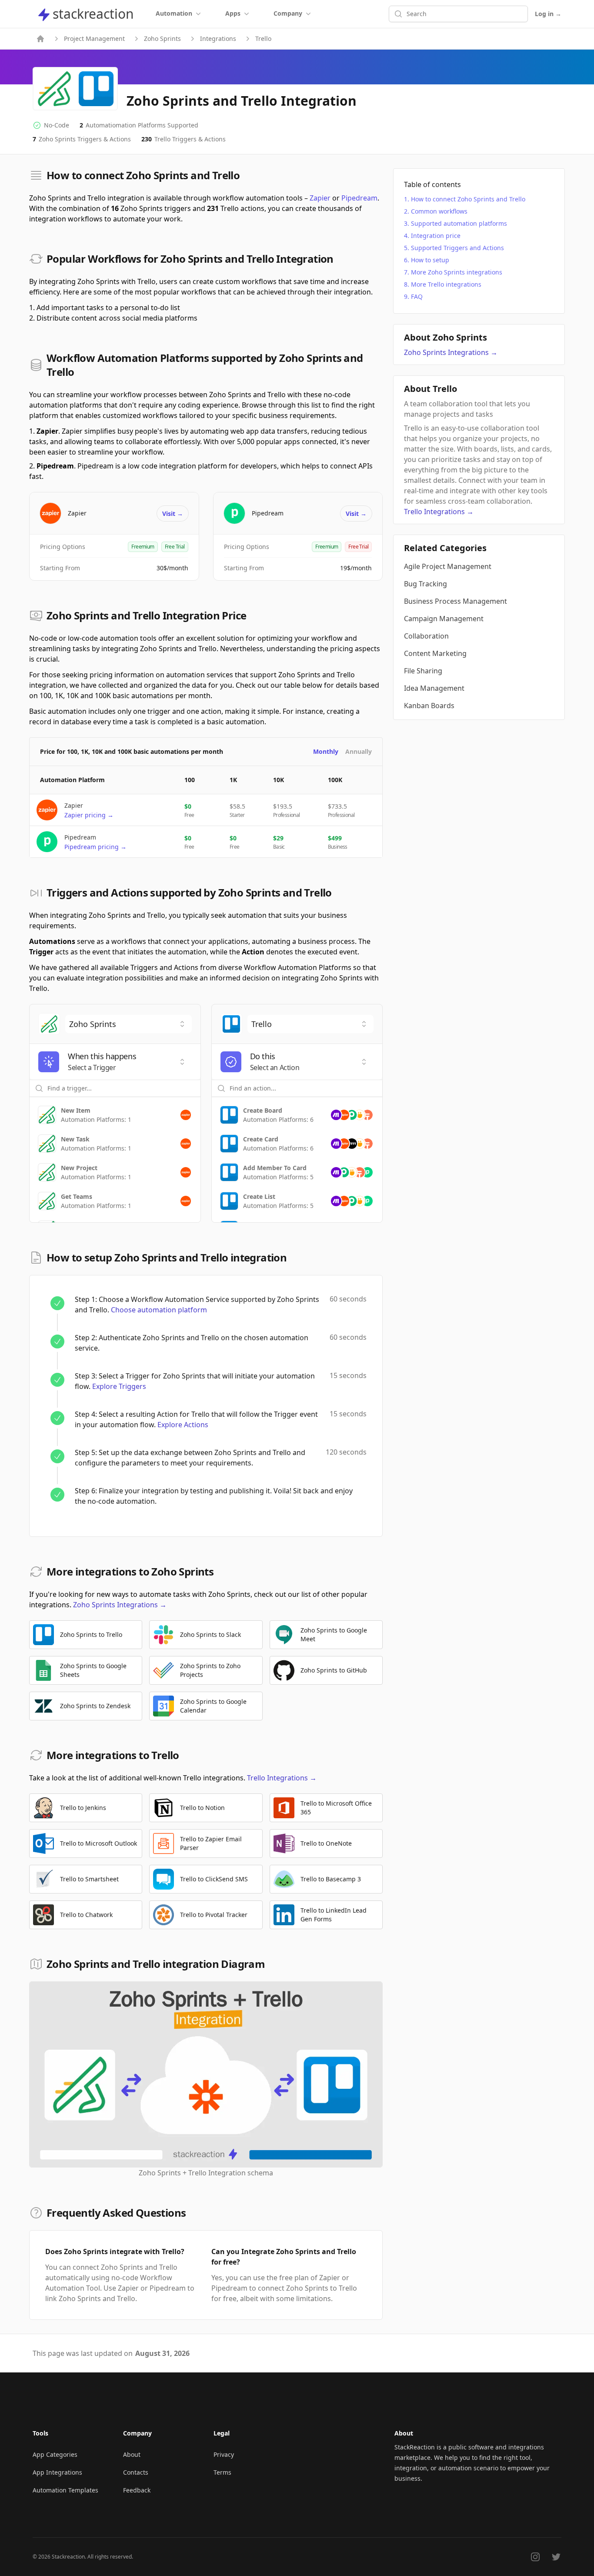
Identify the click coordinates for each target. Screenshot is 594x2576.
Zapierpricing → (89, 815)
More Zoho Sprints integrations (457, 272)
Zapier (320, 198)
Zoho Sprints (162, 38)
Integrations (218, 38)
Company (288, 13)
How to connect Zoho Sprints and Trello (468, 199)
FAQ (417, 296)
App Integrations (57, 2472)
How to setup (430, 260)
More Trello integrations (446, 284)
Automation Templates (65, 2490)
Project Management (94, 38)
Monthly (326, 751)
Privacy (224, 2454)
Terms (222, 2472)
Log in (548, 14)
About (132, 2454)
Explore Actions (183, 1425)
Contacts (136, 2472)
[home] (40, 39)
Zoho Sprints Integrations (120, 1605)
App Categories (55, 2454)
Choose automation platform (159, 1310)
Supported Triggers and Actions (457, 248)
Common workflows (439, 211)
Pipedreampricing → (95, 847)
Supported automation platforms (459, 223)
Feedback (137, 2490)
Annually (359, 751)
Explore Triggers (119, 1386)
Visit (173, 514)
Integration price (436, 236)
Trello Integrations (282, 1778)
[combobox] (128, 1024)
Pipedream (359, 198)
